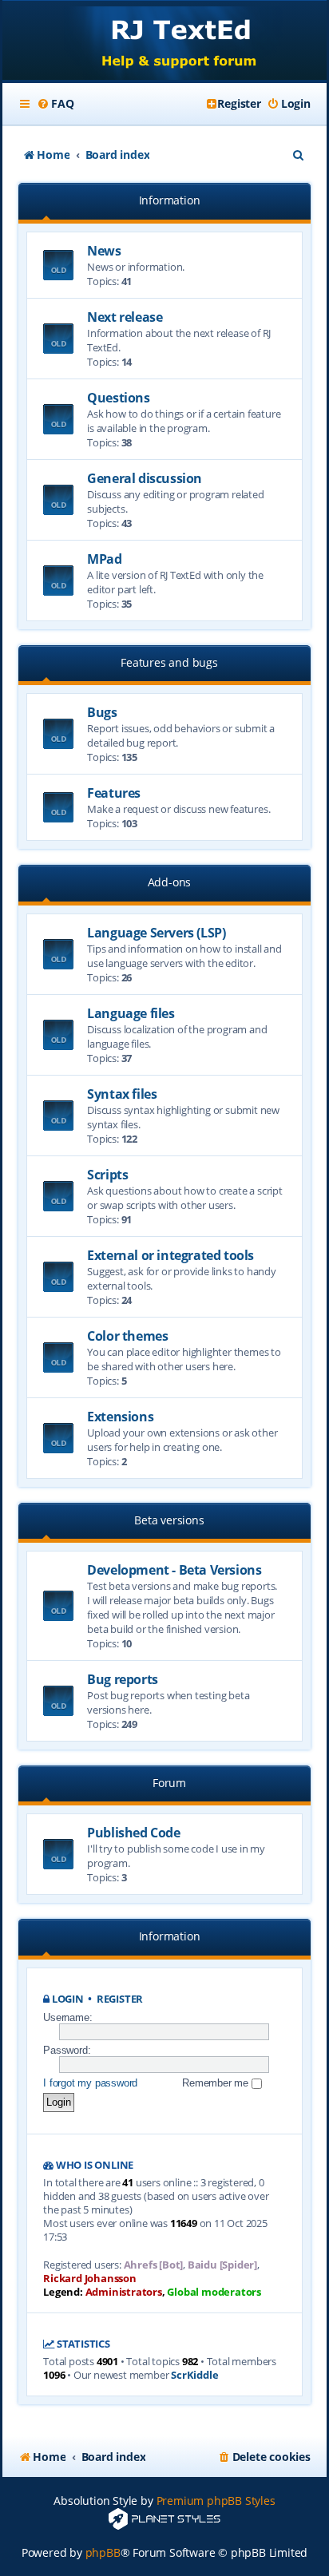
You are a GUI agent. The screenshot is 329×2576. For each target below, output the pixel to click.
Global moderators (214, 2292)
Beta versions (169, 1520)
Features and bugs (169, 662)
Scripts (107, 1175)
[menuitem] (55, 104)
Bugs (102, 712)
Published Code (133, 1833)
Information (170, 200)
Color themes (127, 1336)
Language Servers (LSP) (156, 933)
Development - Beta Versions (174, 1570)
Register (120, 1999)
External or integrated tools (170, 1255)
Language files (131, 1013)
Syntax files (122, 1094)
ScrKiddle (194, 2375)
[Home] (164, 42)
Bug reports (123, 1679)
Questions (118, 398)
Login (68, 1999)
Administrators (124, 2292)
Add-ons (170, 882)
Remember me (217, 2083)
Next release (125, 317)
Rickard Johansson (90, 2278)
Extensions (120, 1417)
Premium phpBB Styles (216, 2501)
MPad (104, 559)
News (104, 251)
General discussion (145, 478)
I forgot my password (90, 2083)
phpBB (103, 2552)
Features (114, 793)
